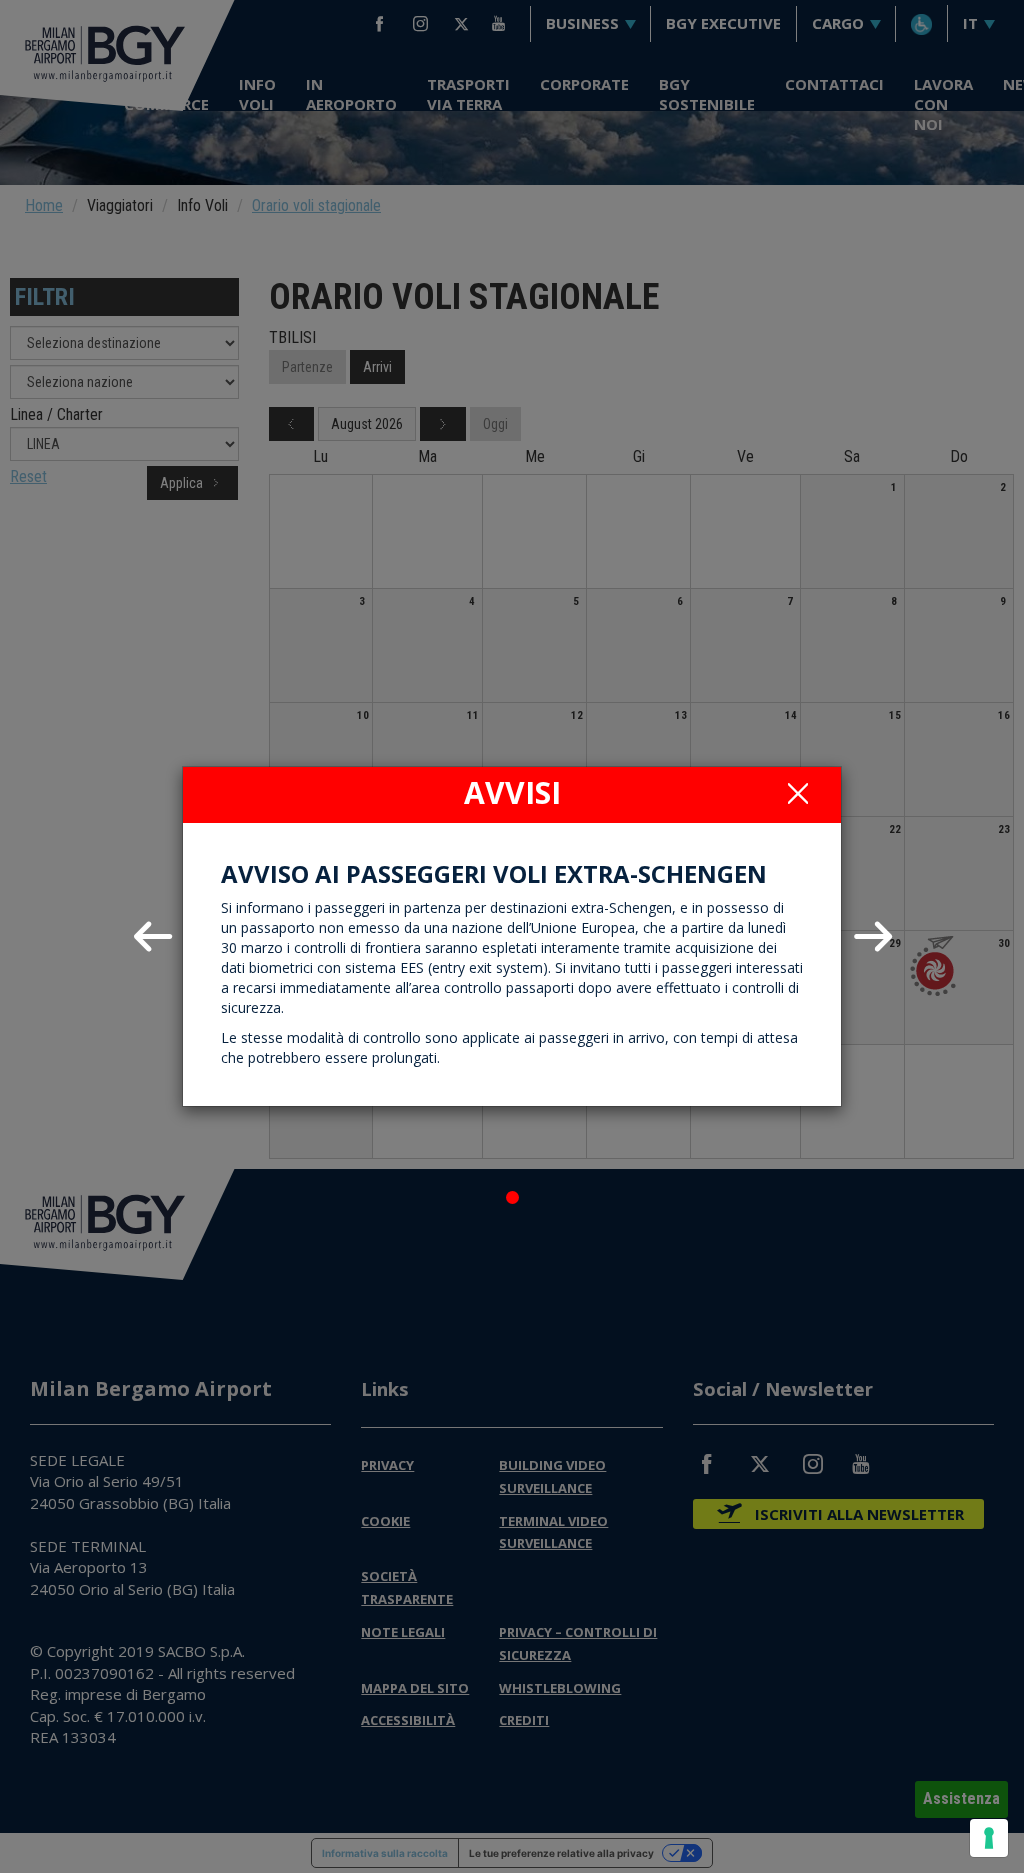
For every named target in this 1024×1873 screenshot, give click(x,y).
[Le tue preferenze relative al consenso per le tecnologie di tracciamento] (989, 1838)
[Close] (798, 793)
